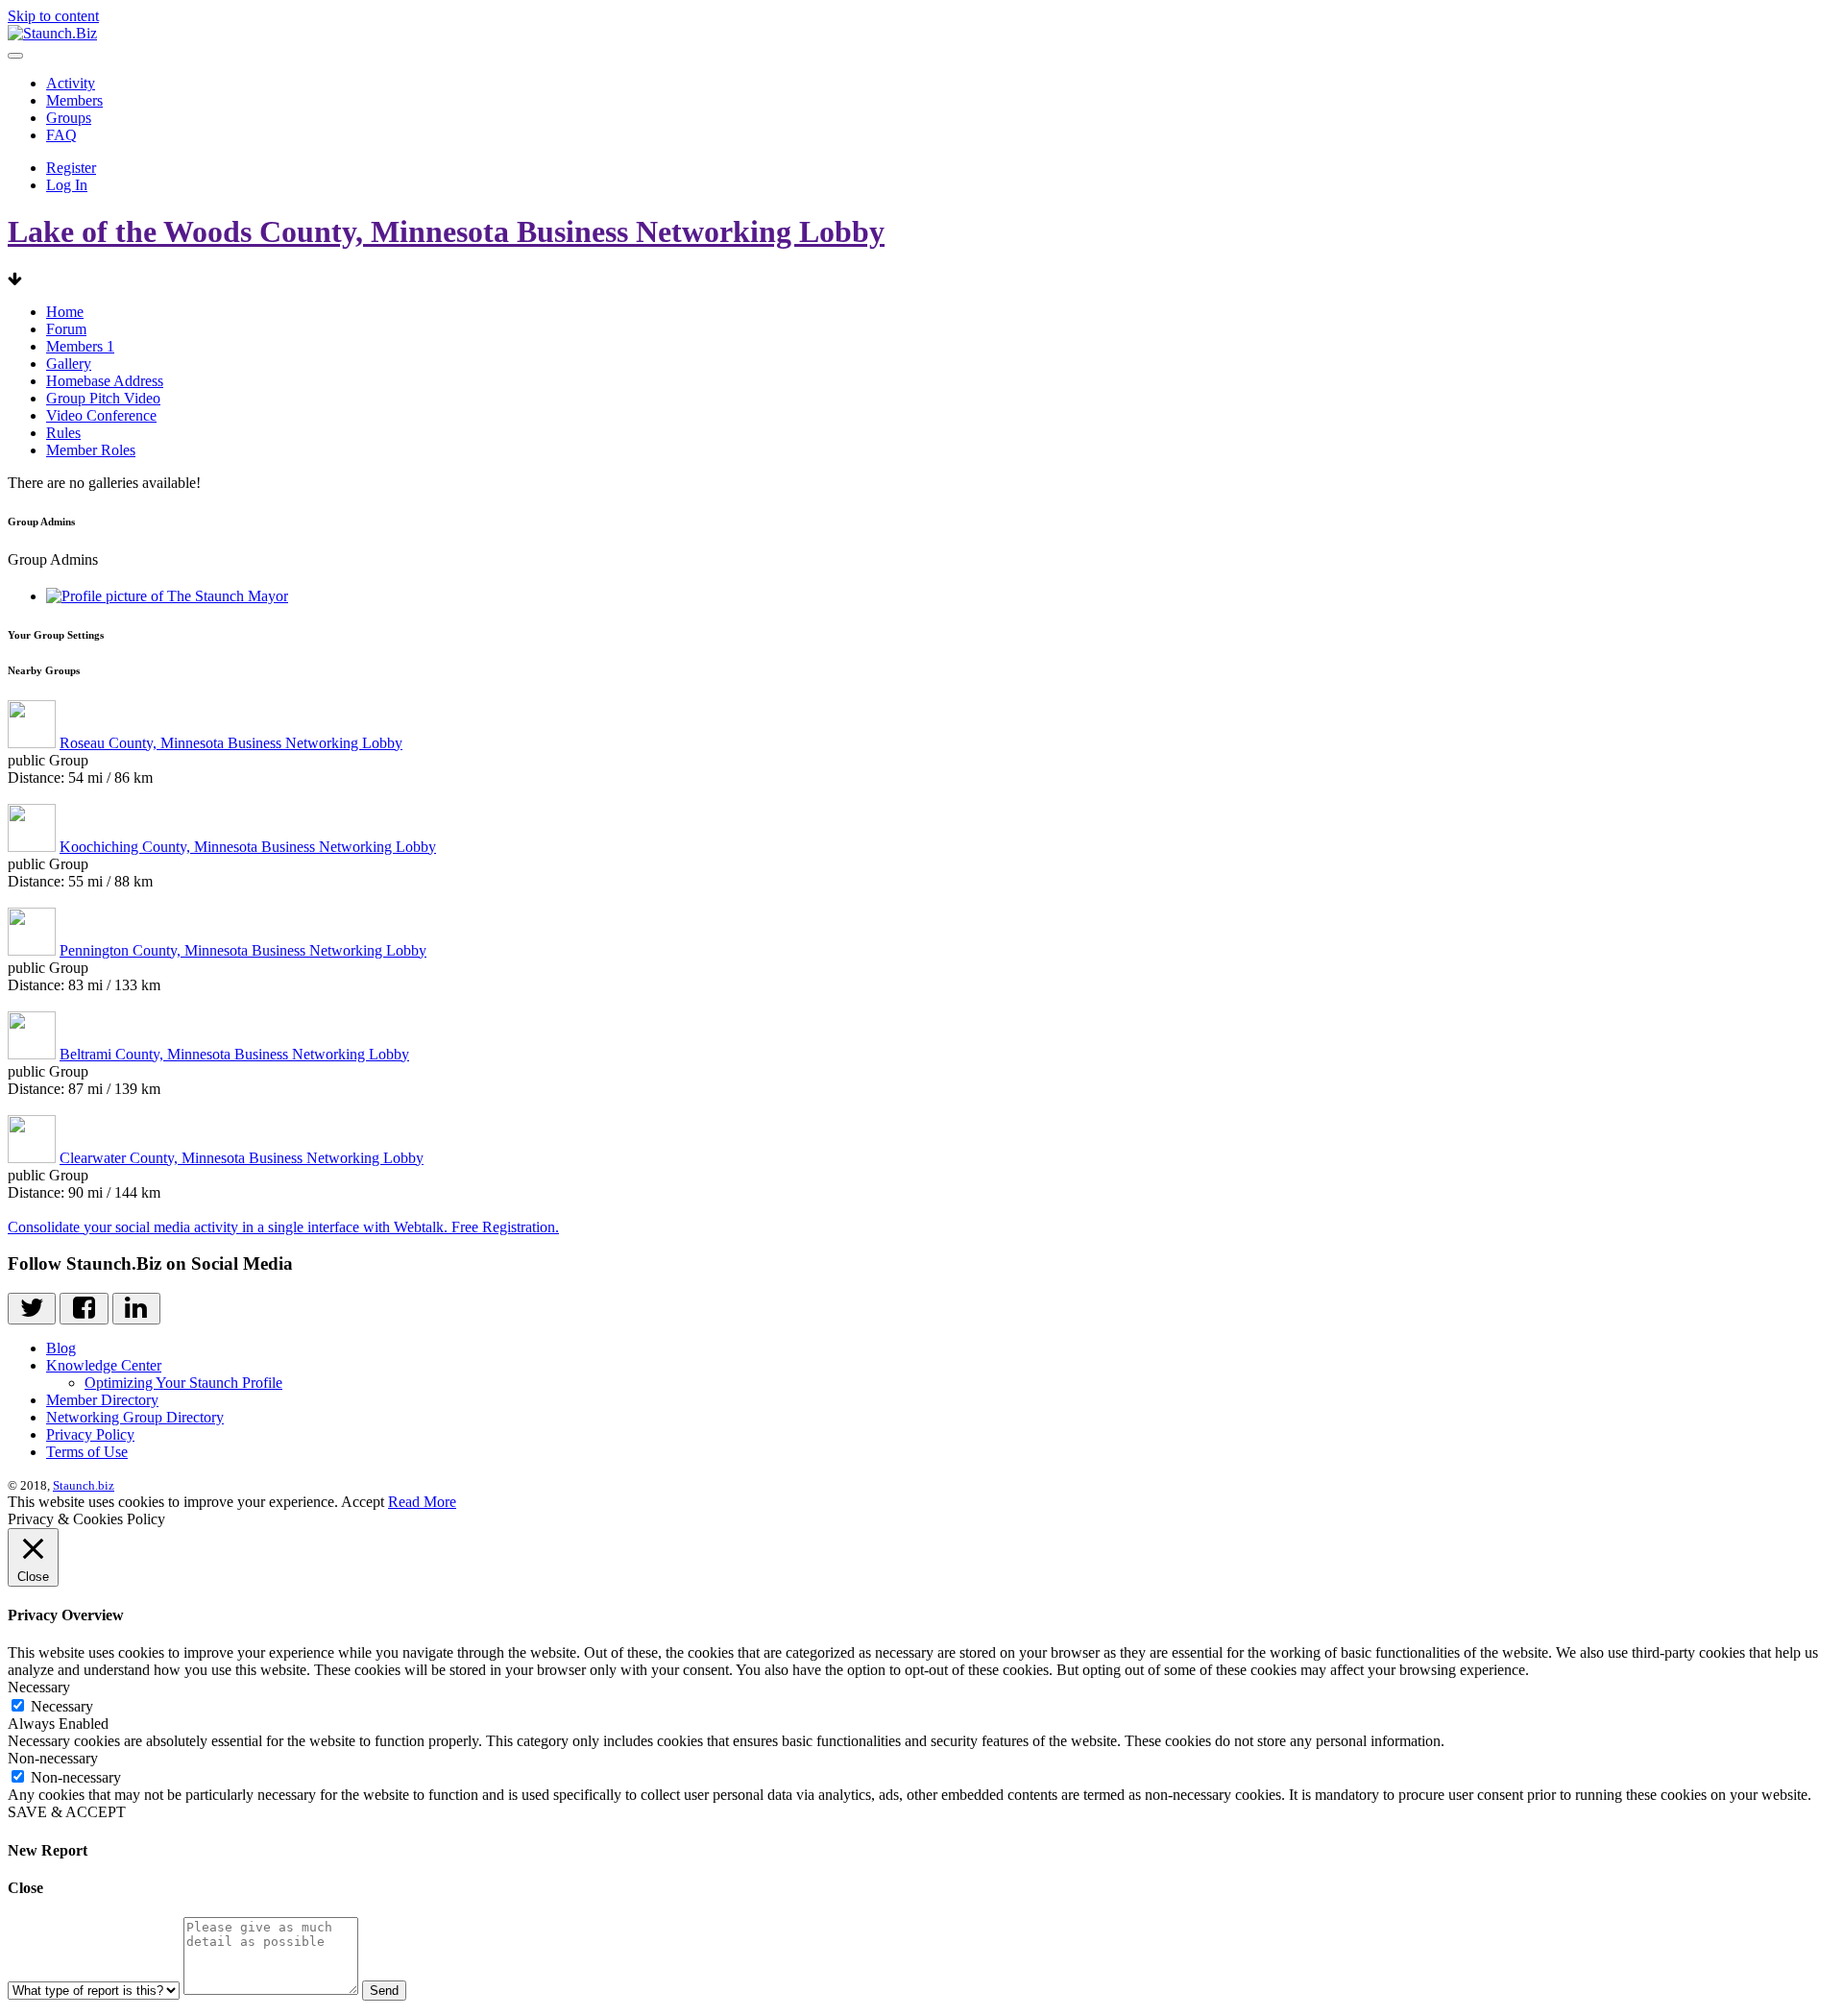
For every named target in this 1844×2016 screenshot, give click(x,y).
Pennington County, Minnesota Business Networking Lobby (243, 950)
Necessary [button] (39, 1687)
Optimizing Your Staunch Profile (183, 1383)
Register (71, 168)
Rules (63, 433)
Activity (71, 83)
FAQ (61, 135)
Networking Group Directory (135, 1417)
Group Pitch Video (103, 398)
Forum (66, 329)
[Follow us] (32, 1309)
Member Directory (102, 1400)
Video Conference (101, 415)
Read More (422, 1502)
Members (74, 100)
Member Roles (91, 450)
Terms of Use (87, 1452)
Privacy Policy (90, 1434)
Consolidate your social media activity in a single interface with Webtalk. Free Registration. (283, 1227)
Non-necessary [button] (53, 1758)
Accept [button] (363, 1502)
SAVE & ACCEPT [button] (67, 1812)
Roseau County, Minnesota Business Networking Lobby (231, 743)
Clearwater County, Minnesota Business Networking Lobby (242, 1158)
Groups (69, 118)
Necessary (62, 1706)
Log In (67, 185)
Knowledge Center (104, 1365)
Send (384, 1991)
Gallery (69, 364)
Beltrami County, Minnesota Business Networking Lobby (234, 1054)
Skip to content (53, 16)
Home (65, 312)
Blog (61, 1348)
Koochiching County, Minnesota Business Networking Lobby (248, 847)
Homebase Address (105, 381)
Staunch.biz (84, 1485)
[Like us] (84, 1309)
